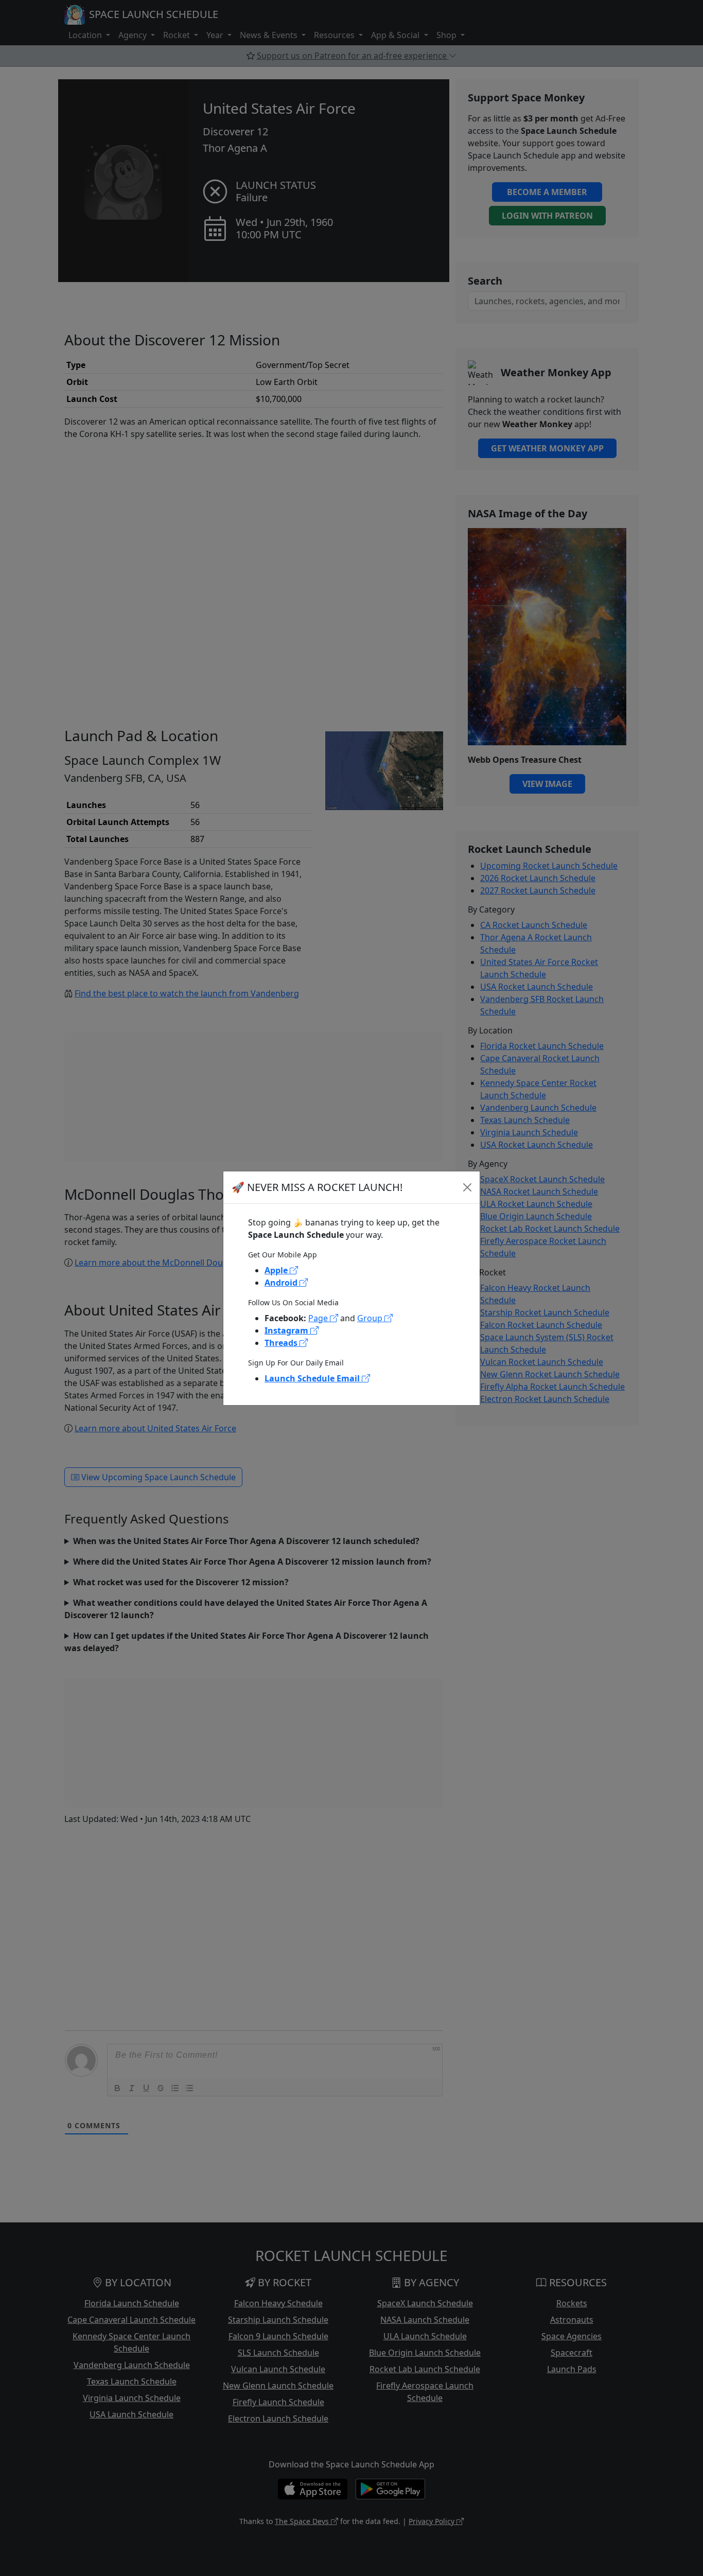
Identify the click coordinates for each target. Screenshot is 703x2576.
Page (319, 1318)
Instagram (287, 1330)
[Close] (467, 1187)
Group (371, 1318)
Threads (282, 1343)
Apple (277, 1270)
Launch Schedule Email (313, 1378)
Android (282, 1283)
